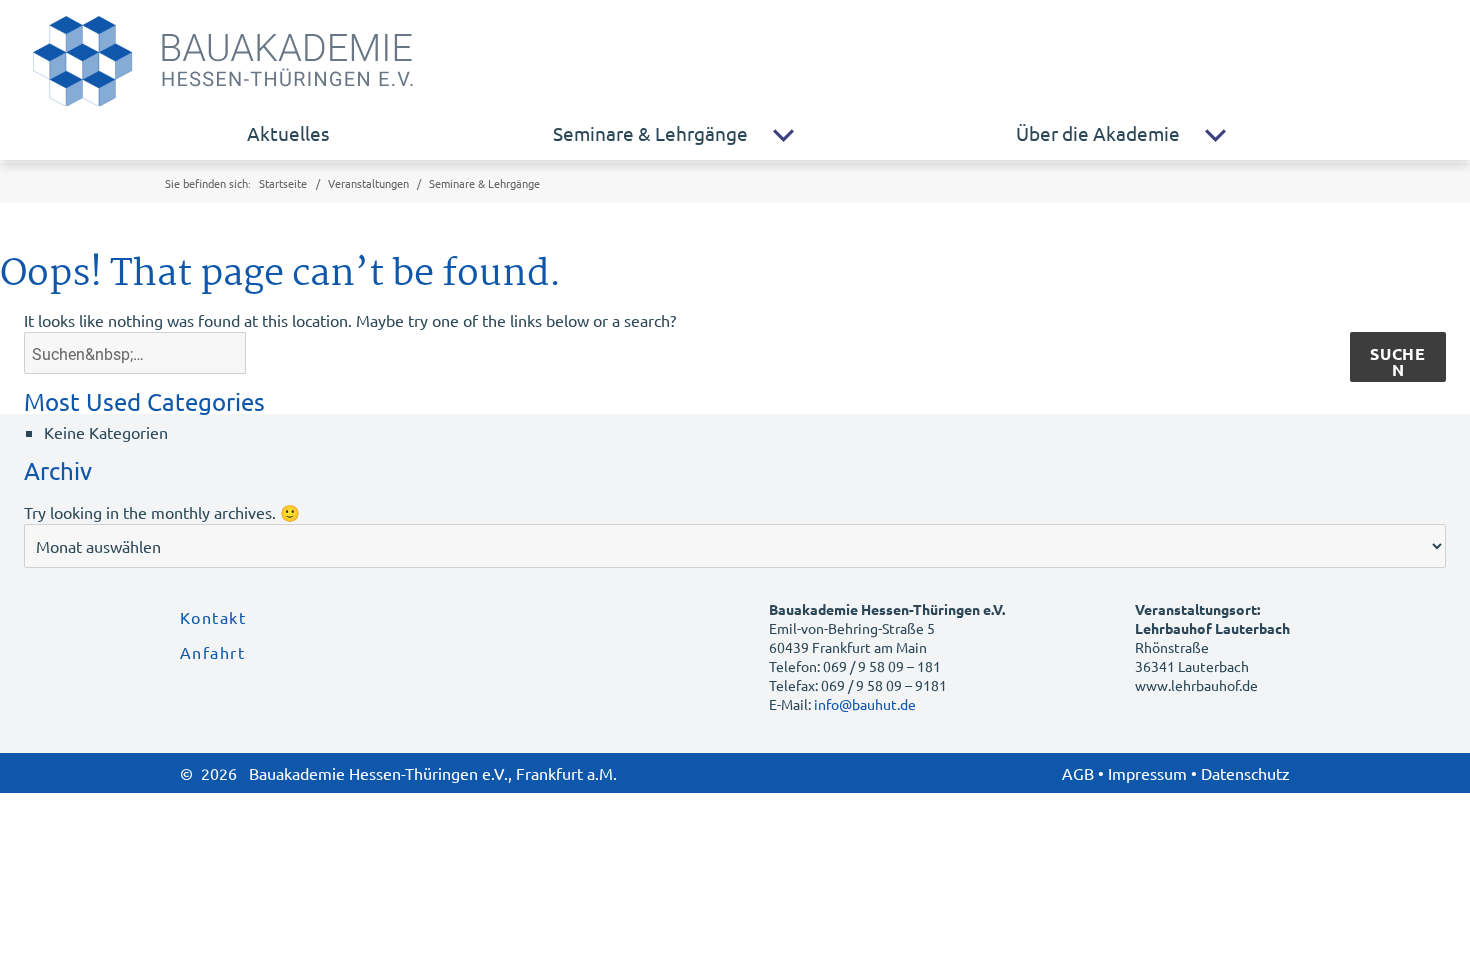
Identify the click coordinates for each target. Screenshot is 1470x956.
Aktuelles (288, 133)
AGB (1078, 773)
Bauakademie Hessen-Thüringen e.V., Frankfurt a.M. (433, 773)
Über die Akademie (1098, 133)
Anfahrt (212, 652)
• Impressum (1142, 773)
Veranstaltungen (368, 183)
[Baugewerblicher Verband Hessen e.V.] (309, 56)
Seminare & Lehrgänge (650, 133)
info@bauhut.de (865, 704)
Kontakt (213, 617)
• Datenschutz (1240, 773)
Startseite (283, 183)
